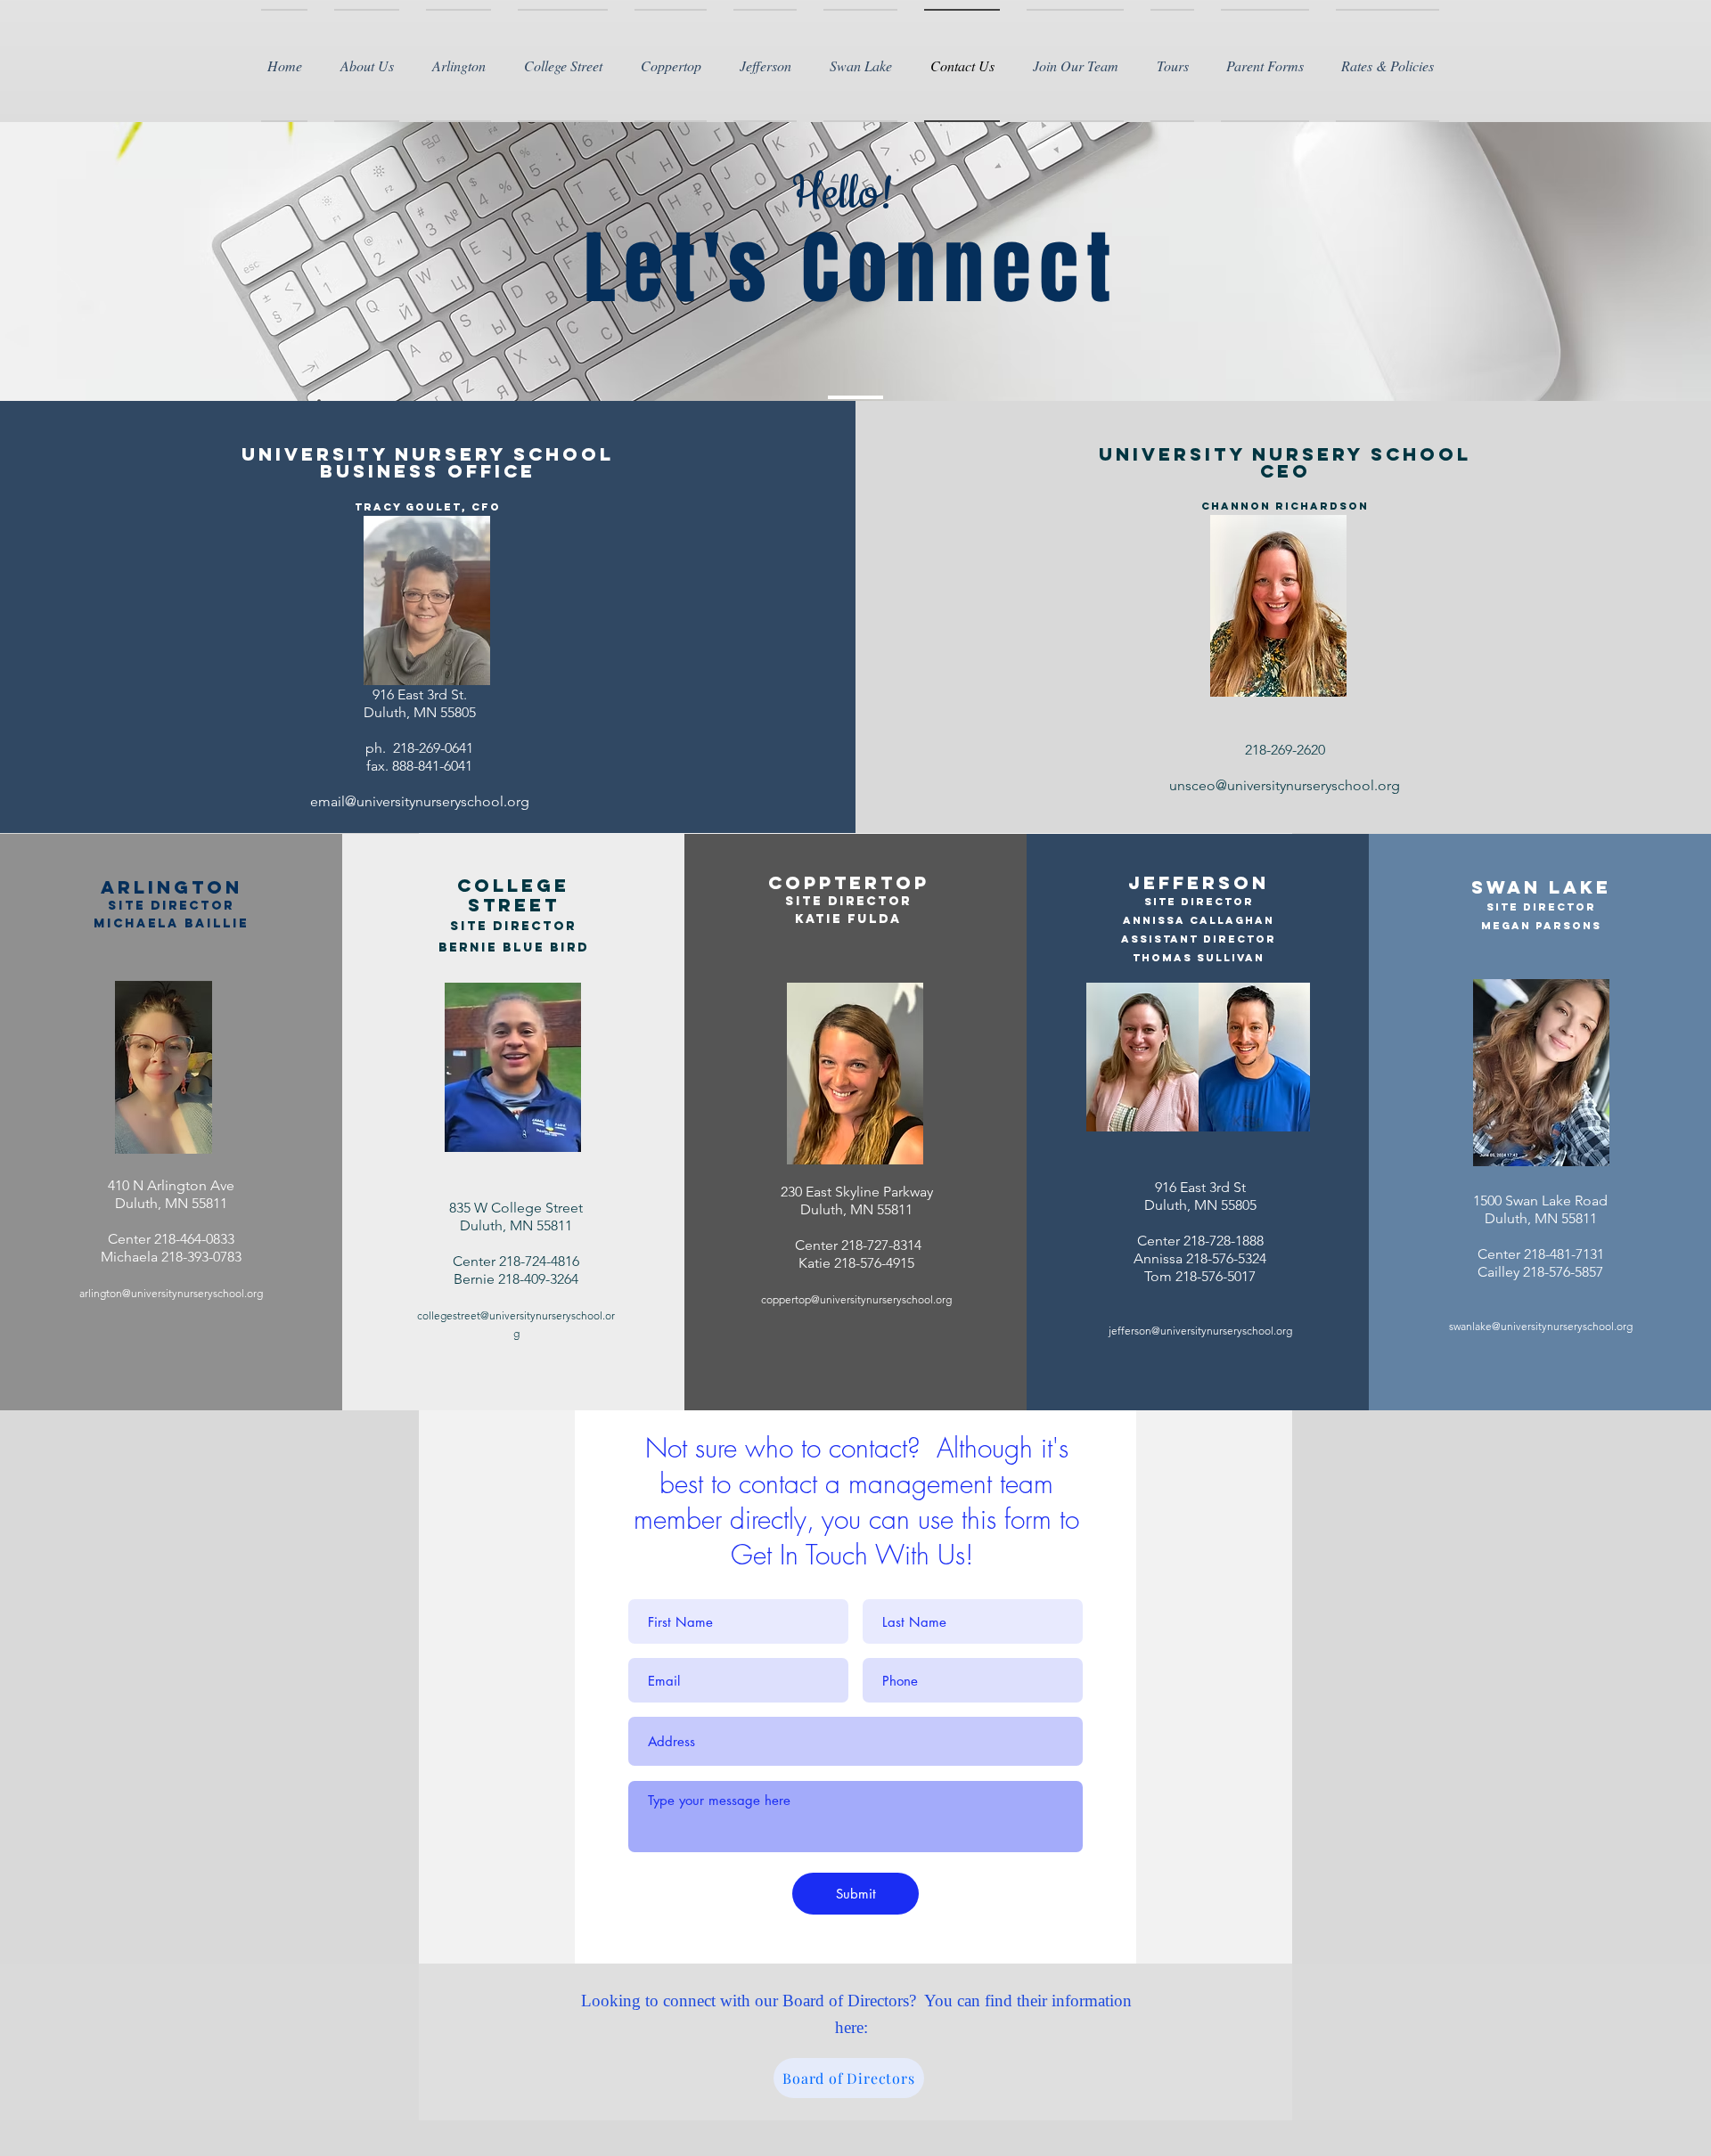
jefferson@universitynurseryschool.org (1200, 1331)
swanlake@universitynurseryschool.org (1541, 1326)
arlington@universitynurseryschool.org (171, 1293)
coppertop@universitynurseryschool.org (856, 1299)
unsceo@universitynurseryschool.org (1285, 785)
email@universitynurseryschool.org (420, 801)
